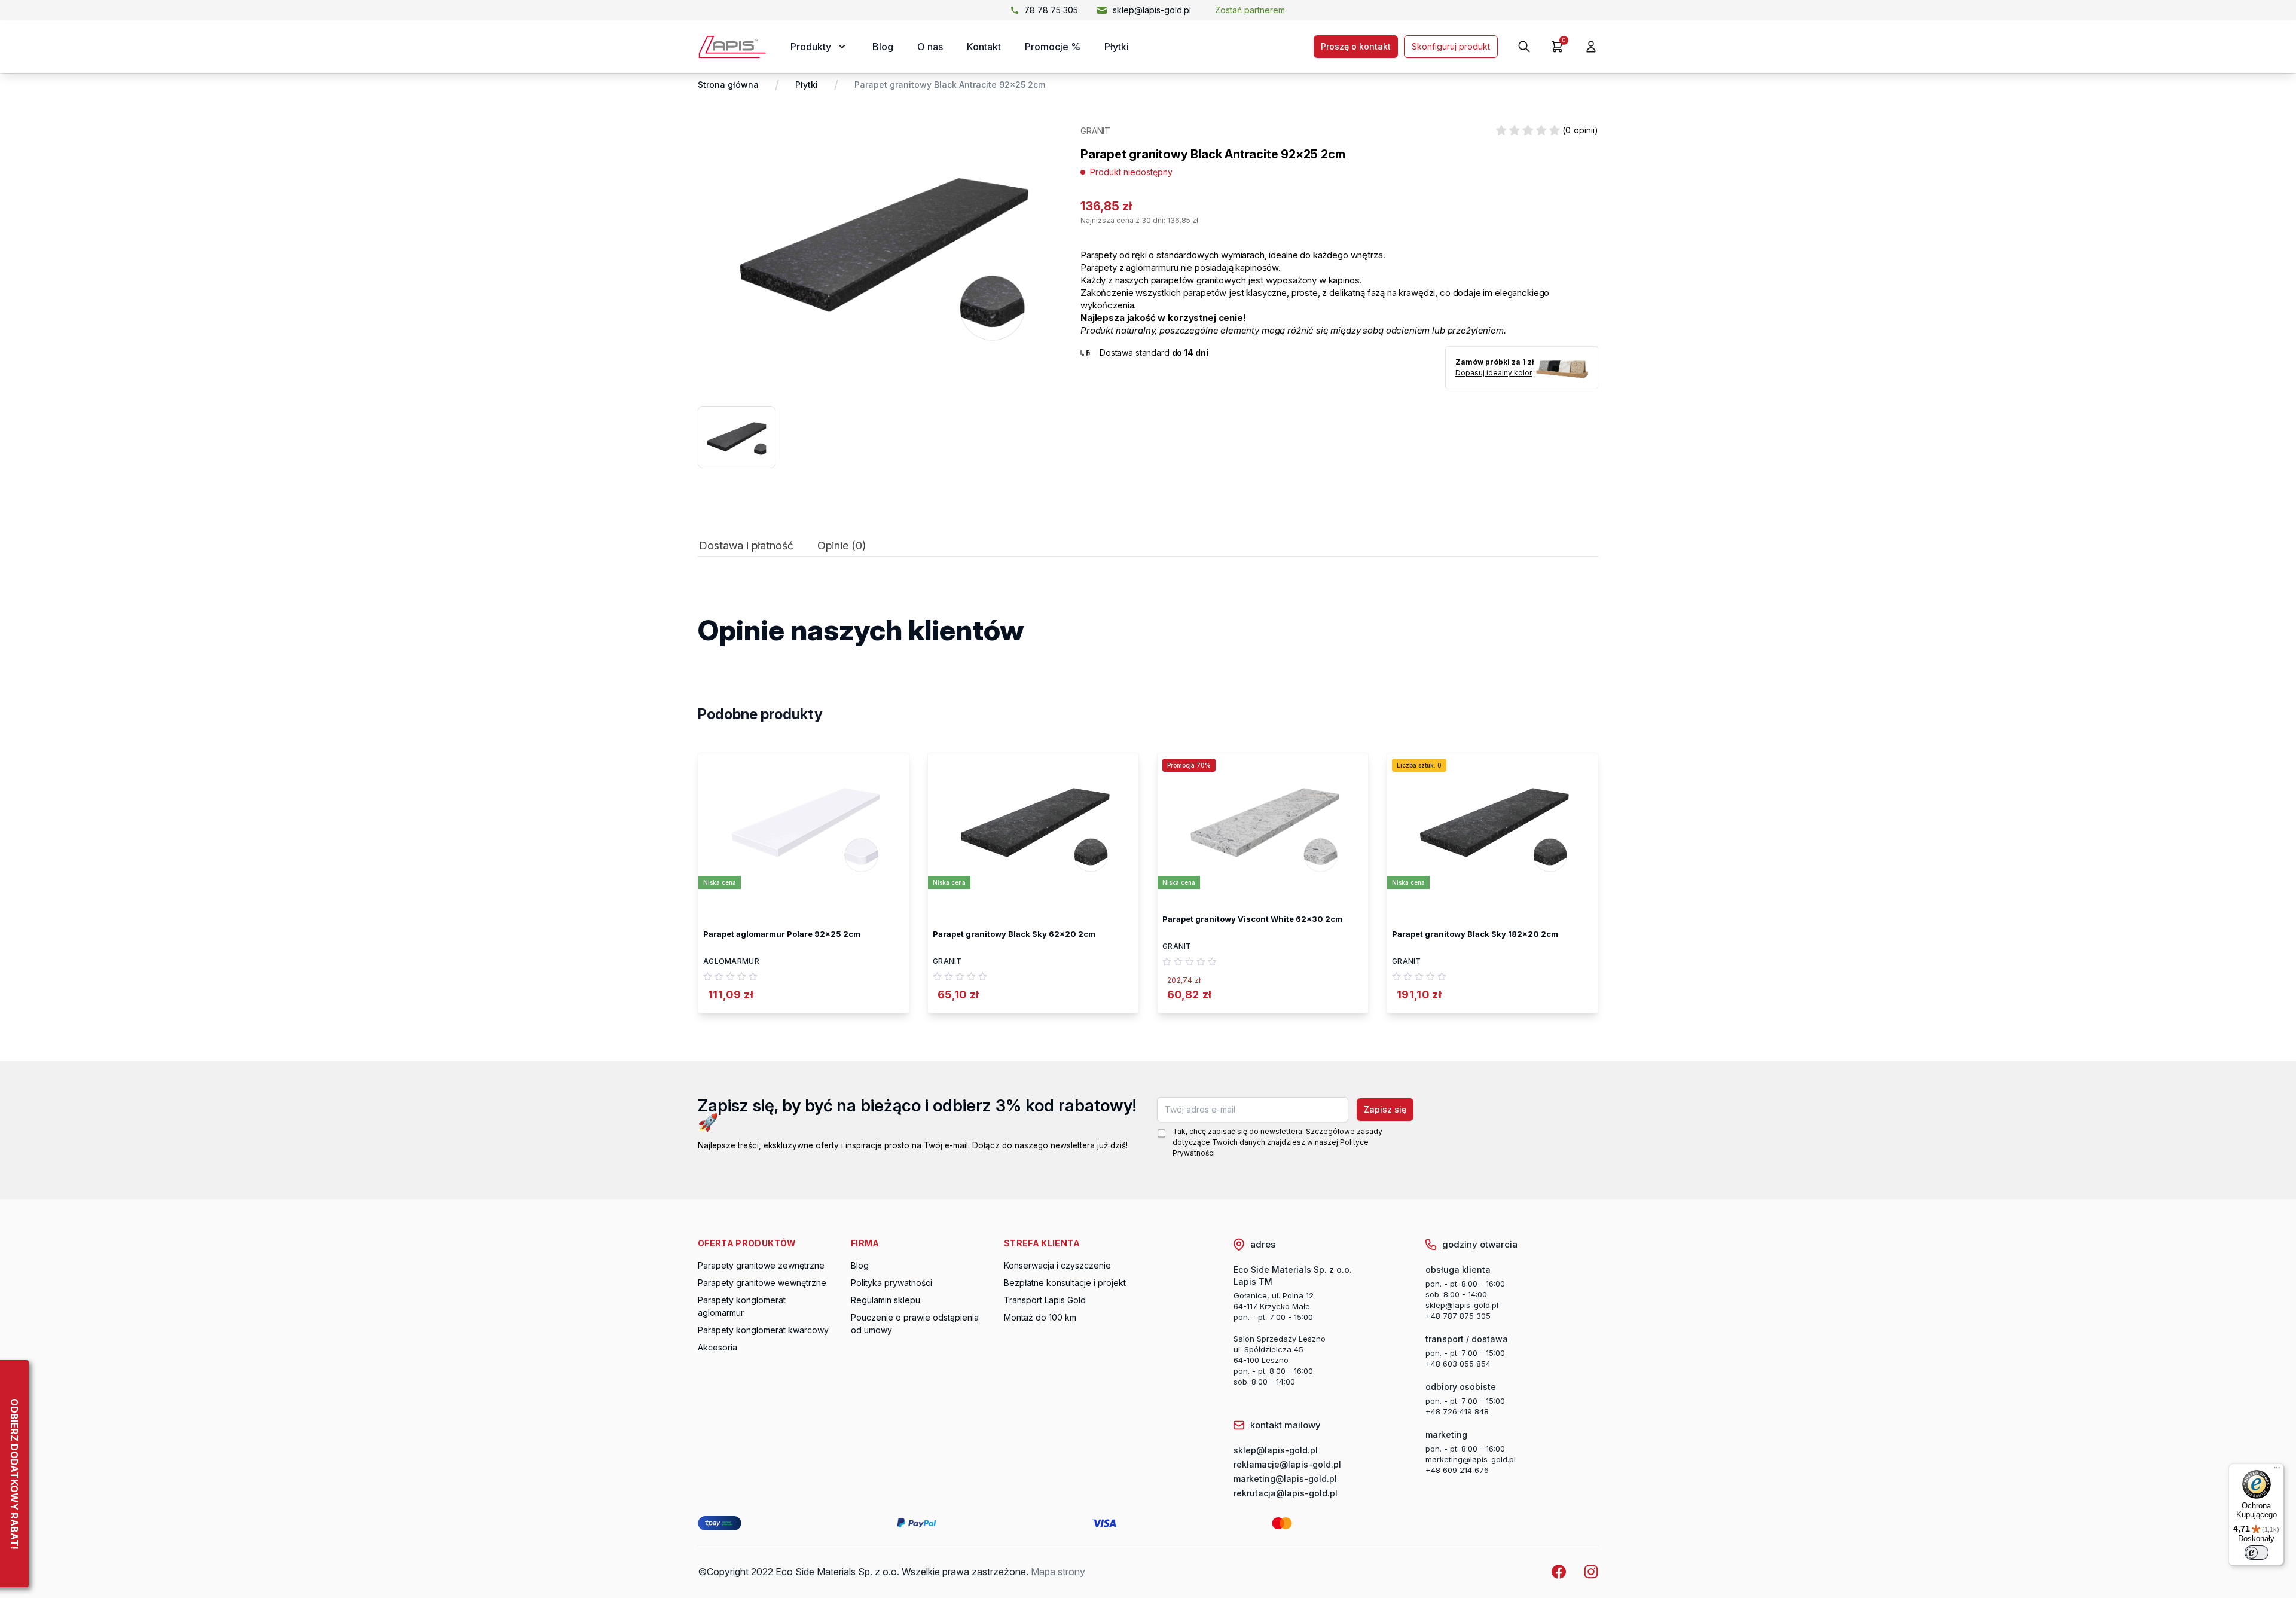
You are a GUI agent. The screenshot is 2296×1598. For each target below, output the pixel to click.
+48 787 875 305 (1458, 1316)
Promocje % (1053, 47)
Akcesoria (717, 1347)
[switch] (2257, 1553)
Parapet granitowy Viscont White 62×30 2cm (1252, 919)
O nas (930, 47)
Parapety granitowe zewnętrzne (761, 1265)
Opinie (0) (842, 546)
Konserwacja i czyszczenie (1057, 1265)
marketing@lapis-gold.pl (1471, 1459)
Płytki (1117, 47)
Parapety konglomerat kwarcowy (763, 1330)
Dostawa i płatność (746, 546)
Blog (883, 47)
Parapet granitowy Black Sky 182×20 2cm (1475, 934)
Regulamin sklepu (886, 1300)
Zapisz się (1385, 1109)
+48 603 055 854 (1458, 1364)
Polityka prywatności (891, 1283)
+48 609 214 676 (1457, 1470)
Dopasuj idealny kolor (1494, 373)
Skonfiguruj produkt (1451, 46)
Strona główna (728, 85)
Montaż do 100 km (1040, 1317)
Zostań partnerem (1250, 10)
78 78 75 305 (1051, 10)
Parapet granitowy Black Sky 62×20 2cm (1014, 934)
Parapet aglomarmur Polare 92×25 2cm (782, 934)
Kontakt (984, 47)
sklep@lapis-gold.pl (1152, 10)
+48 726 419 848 (1457, 1411)
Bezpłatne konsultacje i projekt (1065, 1283)
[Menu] (2277, 1471)
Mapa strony (1058, 1572)
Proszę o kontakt (1356, 46)
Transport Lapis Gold (1045, 1300)
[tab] (746, 549)
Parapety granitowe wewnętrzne (762, 1283)
